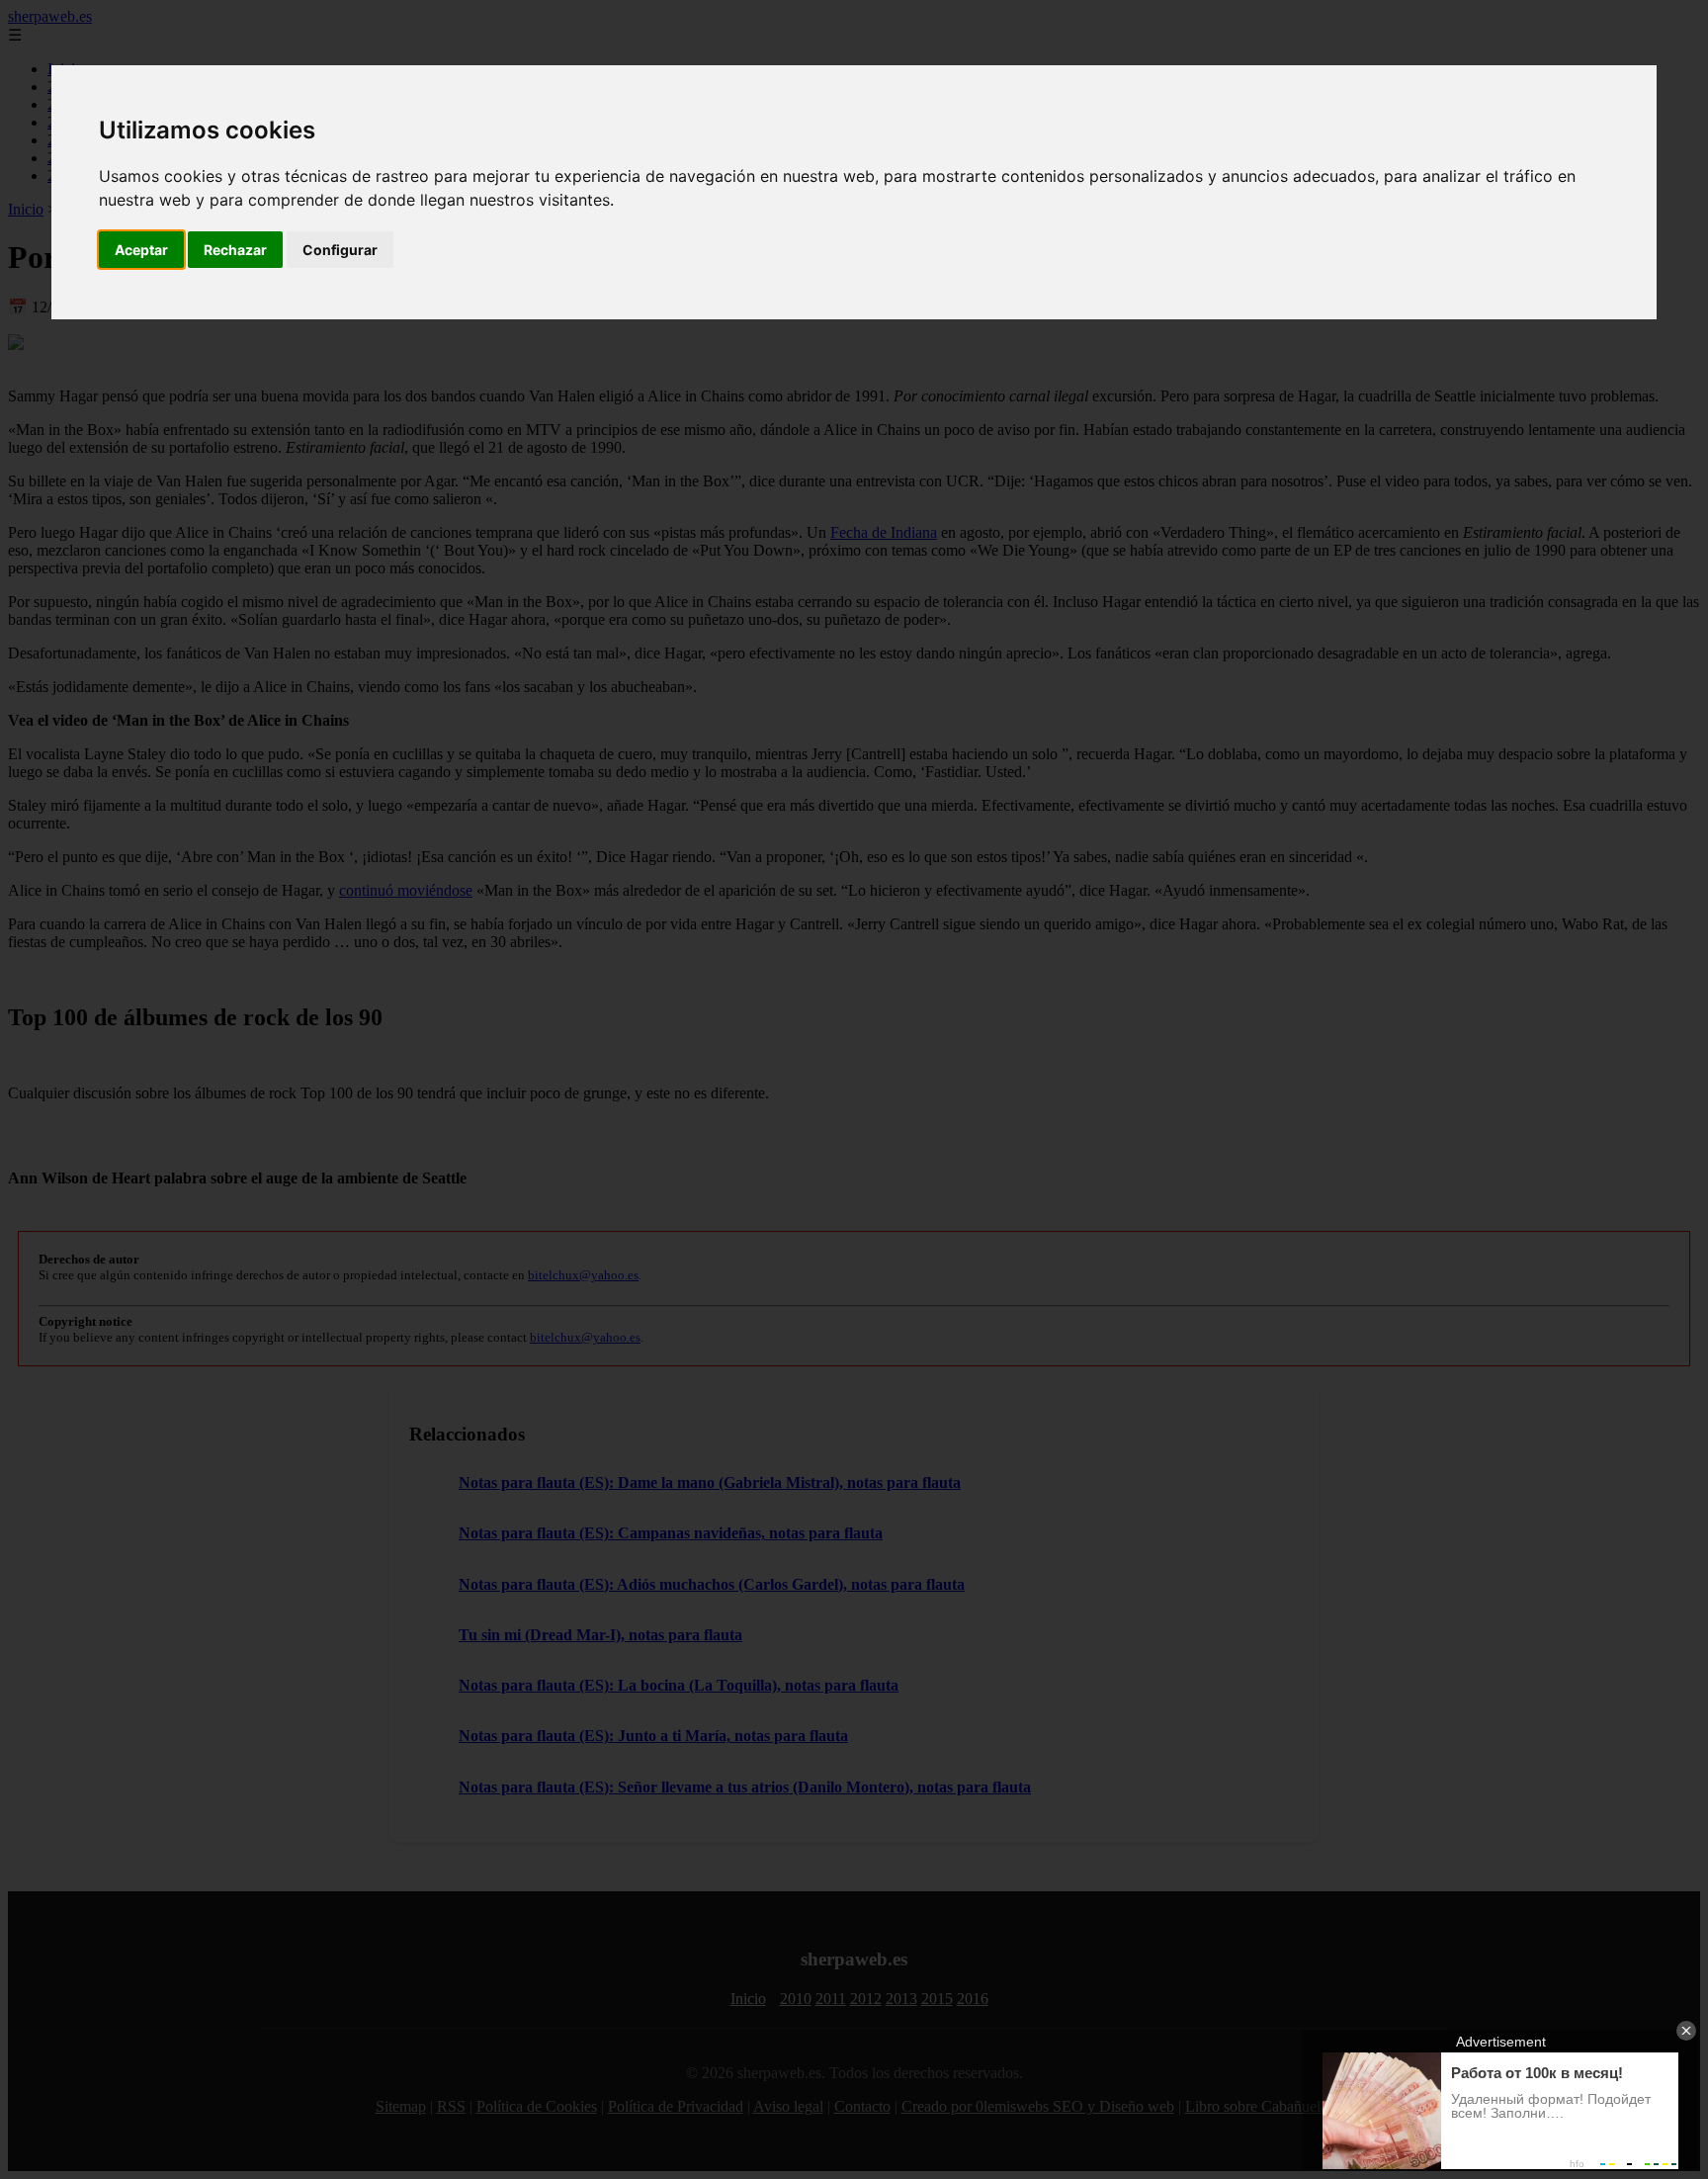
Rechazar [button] (235, 250)
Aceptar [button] (141, 250)
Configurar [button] (340, 250)
